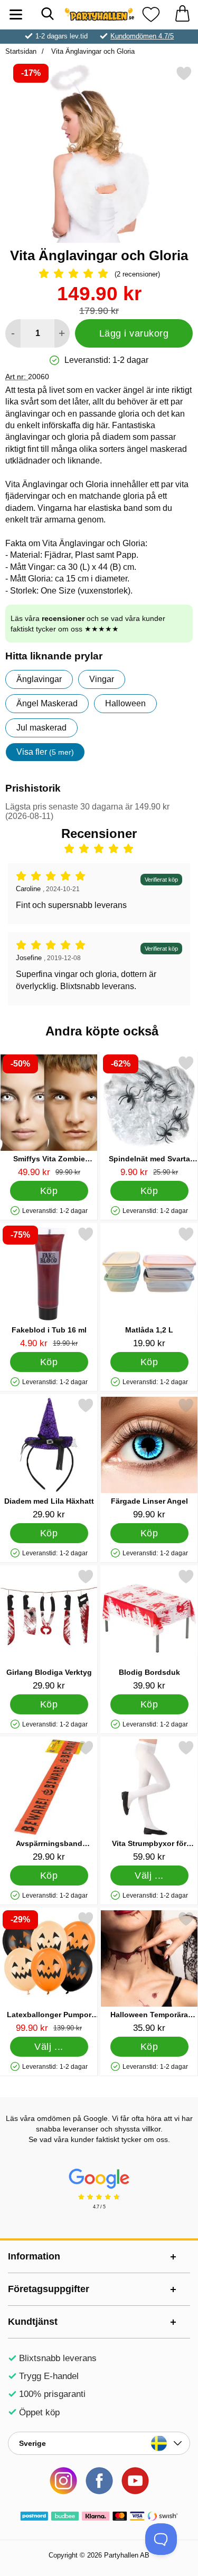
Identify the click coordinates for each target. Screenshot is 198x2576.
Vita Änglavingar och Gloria (92, 51)
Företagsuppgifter (49, 2289)
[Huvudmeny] (16, 14)
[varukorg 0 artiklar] (182, 14)
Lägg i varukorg (134, 333)
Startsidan (21, 51)
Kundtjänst (33, 2322)
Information (34, 2256)
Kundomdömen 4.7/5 (142, 36)
